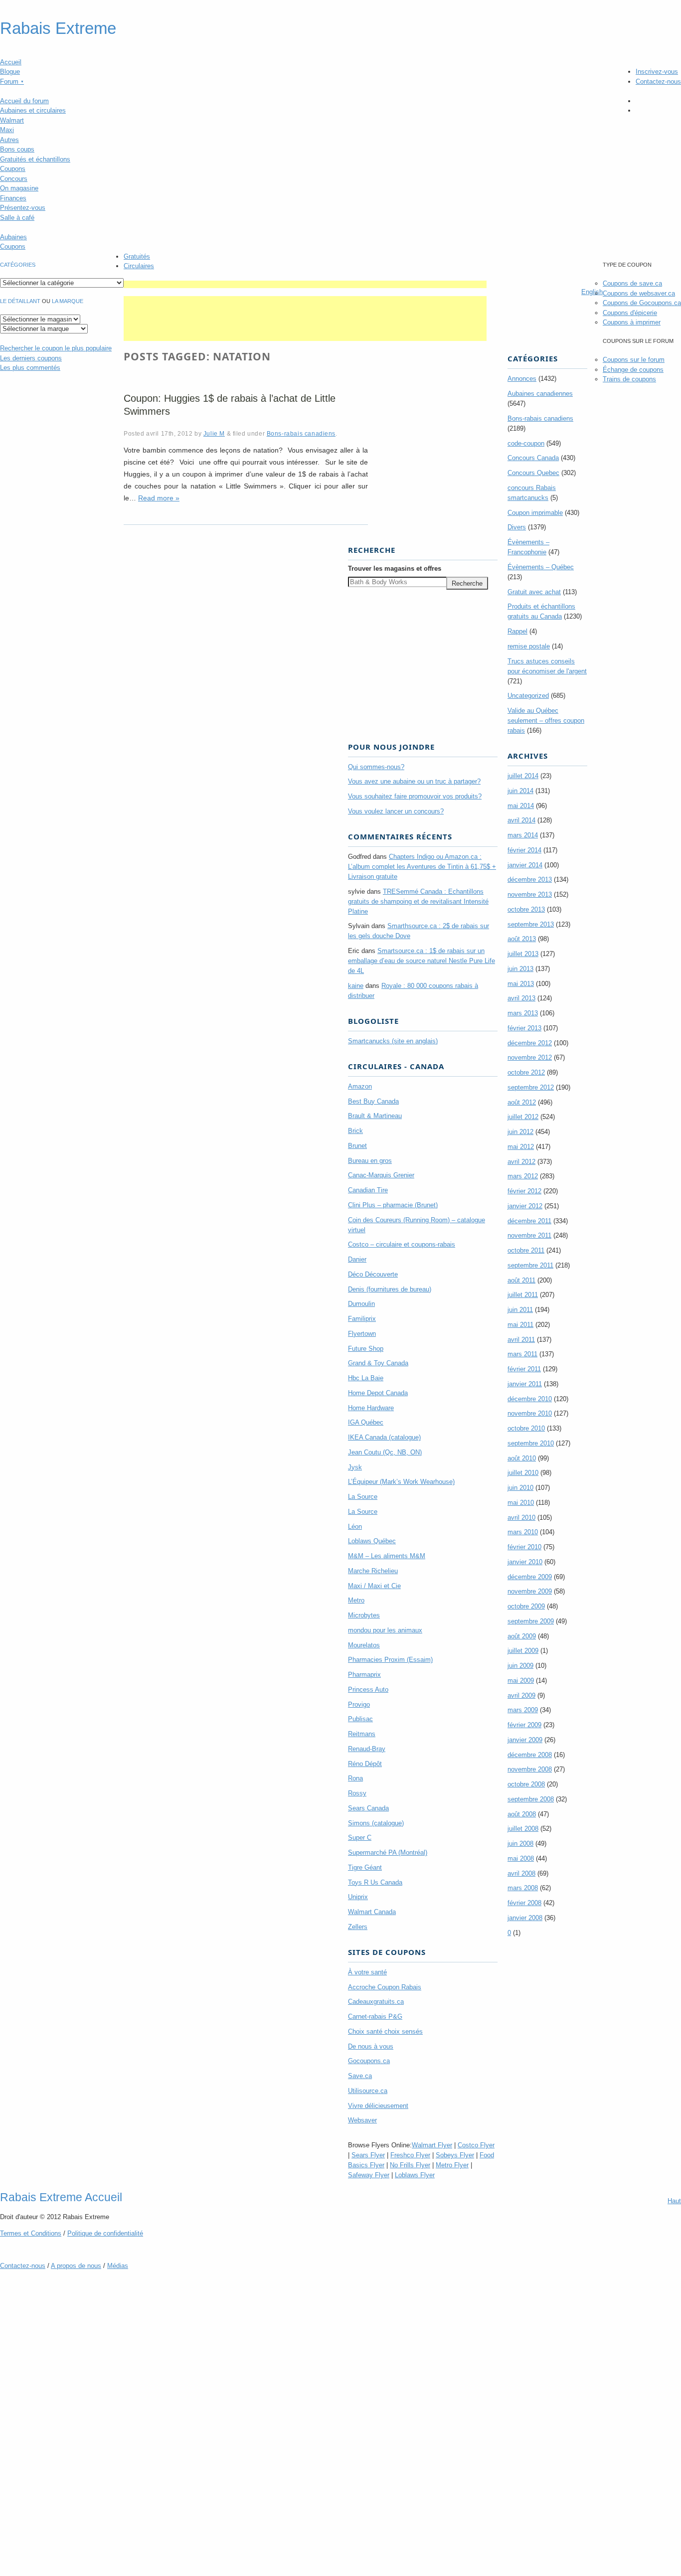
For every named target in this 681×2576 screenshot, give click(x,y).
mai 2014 (521, 806)
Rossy (357, 1793)
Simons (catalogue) (376, 1823)
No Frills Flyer (410, 2165)
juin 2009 (520, 1666)
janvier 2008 (525, 1918)
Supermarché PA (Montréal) (388, 1852)
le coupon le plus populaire (56, 348)
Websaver (362, 2120)
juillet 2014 (523, 776)
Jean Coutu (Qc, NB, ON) (385, 1452)
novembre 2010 (530, 1413)
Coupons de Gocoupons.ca (642, 303)
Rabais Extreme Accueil (61, 2197)
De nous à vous (371, 2046)
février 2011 (524, 1369)
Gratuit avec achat (534, 592)
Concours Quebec (533, 473)
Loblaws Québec (372, 1541)
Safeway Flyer (369, 2175)
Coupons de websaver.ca (639, 293)
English (592, 292)
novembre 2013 (530, 894)
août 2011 (521, 1280)
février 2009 (524, 1725)
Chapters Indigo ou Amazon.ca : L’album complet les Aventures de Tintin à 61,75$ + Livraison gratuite (422, 867)
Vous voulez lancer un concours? (396, 811)
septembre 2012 (531, 1087)
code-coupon (526, 443)
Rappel (517, 631)
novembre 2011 (529, 1235)
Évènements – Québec (541, 567)
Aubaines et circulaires (33, 110)
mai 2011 (520, 1325)
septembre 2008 (531, 1799)
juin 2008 (520, 1844)
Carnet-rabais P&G (375, 2016)
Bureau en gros (370, 1161)
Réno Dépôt (365, 1764)
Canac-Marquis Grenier (381, 1175)
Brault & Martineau (375, 1116)
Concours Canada (533, 458)
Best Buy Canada (373, 1101)
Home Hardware (371, 1408)
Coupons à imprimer (632, 322)
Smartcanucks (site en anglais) (393, 1041)
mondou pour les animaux (385, 1630)
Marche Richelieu (373, 1571)
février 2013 (524, 1028)
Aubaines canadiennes (540, 394)
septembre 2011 (530, 1265)
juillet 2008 (523, 1829)
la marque (68, 301)
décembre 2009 (530, 1577)
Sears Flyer (368, 2155)
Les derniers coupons (31, 358)
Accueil (11, 62)
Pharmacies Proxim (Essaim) (390, 1660)
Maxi (7, 130)
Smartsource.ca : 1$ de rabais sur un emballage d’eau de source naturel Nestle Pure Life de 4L (422, 961)
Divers (517, 527)
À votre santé (367, 1972)
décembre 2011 (529, 1221)
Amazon (360, 1086)
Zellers (358, 1927)
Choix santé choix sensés (385, 2031)
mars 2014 (523, 835)
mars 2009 (523, 1710)
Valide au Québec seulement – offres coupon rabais (546, 721)
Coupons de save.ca (632, 283)
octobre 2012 (526, 1072)
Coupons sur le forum (634, 360)
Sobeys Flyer (455, 2155)
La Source (363, 1497)
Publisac (360, 1719)
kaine (356, 986)
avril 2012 (521, 1162)
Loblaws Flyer (415, 2175)
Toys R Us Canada (375, 1882)
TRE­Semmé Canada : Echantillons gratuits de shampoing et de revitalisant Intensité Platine (418, 901)
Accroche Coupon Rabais (385, 1987)
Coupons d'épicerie (630, 313)
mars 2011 (522, 1354)
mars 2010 (523, 1532)
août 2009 (522, 1636)
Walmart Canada (372, 1912)
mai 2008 (521, 1858)
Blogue (10, 72)
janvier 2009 (525, 1740)
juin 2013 (520, 969)
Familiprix (362, 1319)
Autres (9, 140)
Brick (355, 1131)
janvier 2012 (525, 1206)
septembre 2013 (531, 924)
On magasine (19, 188)
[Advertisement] (305, 284)
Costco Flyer (476, 2145)
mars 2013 (523, 1013)
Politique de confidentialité (105, 2233)
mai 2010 (521, 1503)
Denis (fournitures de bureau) (390, 1289)
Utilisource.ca (368, 2091)
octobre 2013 (526, 909)
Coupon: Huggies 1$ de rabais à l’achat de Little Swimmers (230, 405)
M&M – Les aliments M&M (387, 1556)
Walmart (12, 120)
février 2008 (524, 1903)
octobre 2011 (526, 1250)
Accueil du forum (24, 101)
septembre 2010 (531, 1443)
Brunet (357, 1146)
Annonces (522, 379)
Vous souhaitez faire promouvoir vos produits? (415, 796)
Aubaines (13, 237)
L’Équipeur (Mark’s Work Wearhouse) (401, 1482)
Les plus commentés (30, 368)
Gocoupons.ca (369, 2061)
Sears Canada (368, 1808)
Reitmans (362, 1734)
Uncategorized (528, 696)
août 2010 (522, 1458)
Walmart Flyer (432, 2145)
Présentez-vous (23, 208)
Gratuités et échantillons (35, 159)
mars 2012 (523, 1176)
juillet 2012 (523, 1117)
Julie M (214, 433)
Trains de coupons (629, 379)
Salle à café (17, 218)
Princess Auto (368, 1690)
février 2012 (524, 1191)
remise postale (529, 646)
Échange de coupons (633, 370)
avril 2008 (521, 1873)
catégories (18, 265)
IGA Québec (366, 1422)
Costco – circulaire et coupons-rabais (402, 1244)
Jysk (355, 1467)
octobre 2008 (526, 1784)
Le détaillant (20, 301)
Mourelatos (364, 1645)
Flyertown (362, 1334)
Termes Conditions (31, 2233)
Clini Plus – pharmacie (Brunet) (393, 1205)
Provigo (359, 1704)
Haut (674, 2201)
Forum (12, 81)
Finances (13, 198)
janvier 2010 (525, 1562)
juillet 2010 (523, 1473)
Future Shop (366, 1349)
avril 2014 (521, 820)
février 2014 (524, 850)
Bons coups (17, 149)
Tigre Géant (365, 1867)
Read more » (159, 498)
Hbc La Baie (366, 1378)
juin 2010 (520, 1488)
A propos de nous (76, 2266)
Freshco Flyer (410, 2155)
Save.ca (360, 2076)
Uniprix (358, 1897)
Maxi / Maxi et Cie (374, 1586)
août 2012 (522, 1102)
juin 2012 (520, 1132)
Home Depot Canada (378, 1393)
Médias (118, 2266)
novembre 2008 (530, 1769)
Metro (356, 1600)
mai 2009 (521, 1681)
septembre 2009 (531, 1621)
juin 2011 (520, 1310)
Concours (14, 179)
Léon (355, 1527)
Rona (355, 1778)
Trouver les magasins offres (395, 568)
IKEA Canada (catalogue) (384, 1437)
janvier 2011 (525, 1384)
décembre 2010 (530, 1399)
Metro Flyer (452, 2165)
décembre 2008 (530, 1755)
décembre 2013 (530, 880)
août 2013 (522, 939)
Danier (357, 1259)
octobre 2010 (526, 1428)
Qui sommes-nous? (376, 767)
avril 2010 (521, 1518)
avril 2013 (521, 998)
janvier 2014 (525, 865)
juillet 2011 (523, 1295)
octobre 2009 (526, 1606)
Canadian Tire (368, 1190)
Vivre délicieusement (378, 2106)
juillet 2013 (523, 954)
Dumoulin (361, 1304)
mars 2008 (523, 1888)
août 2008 (522, 1814)
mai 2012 (521, 1147)
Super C (360, 1838)
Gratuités (137, 256)
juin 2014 (520, 791)
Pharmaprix (364, 1675)
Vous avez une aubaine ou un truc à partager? (414, 781)
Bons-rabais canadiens (301, 433)
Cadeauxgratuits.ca (376, 2002)
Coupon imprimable (535, 513)
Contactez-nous (658, 81)
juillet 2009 (523, 1651)
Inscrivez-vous (657, 72)
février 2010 (524, 1547)
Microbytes (364, 1615)
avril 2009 (521, 1695)
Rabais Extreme (58, 28)
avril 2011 (521, 1340)
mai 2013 (521, 984)
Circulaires (139, 266)
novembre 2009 (530, 1591)
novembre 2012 (530, 1057)
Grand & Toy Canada (378, 1363)
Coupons (13, 169)
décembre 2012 (530, 1043)
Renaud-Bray (367, 1749)
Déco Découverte (373, 1274)
